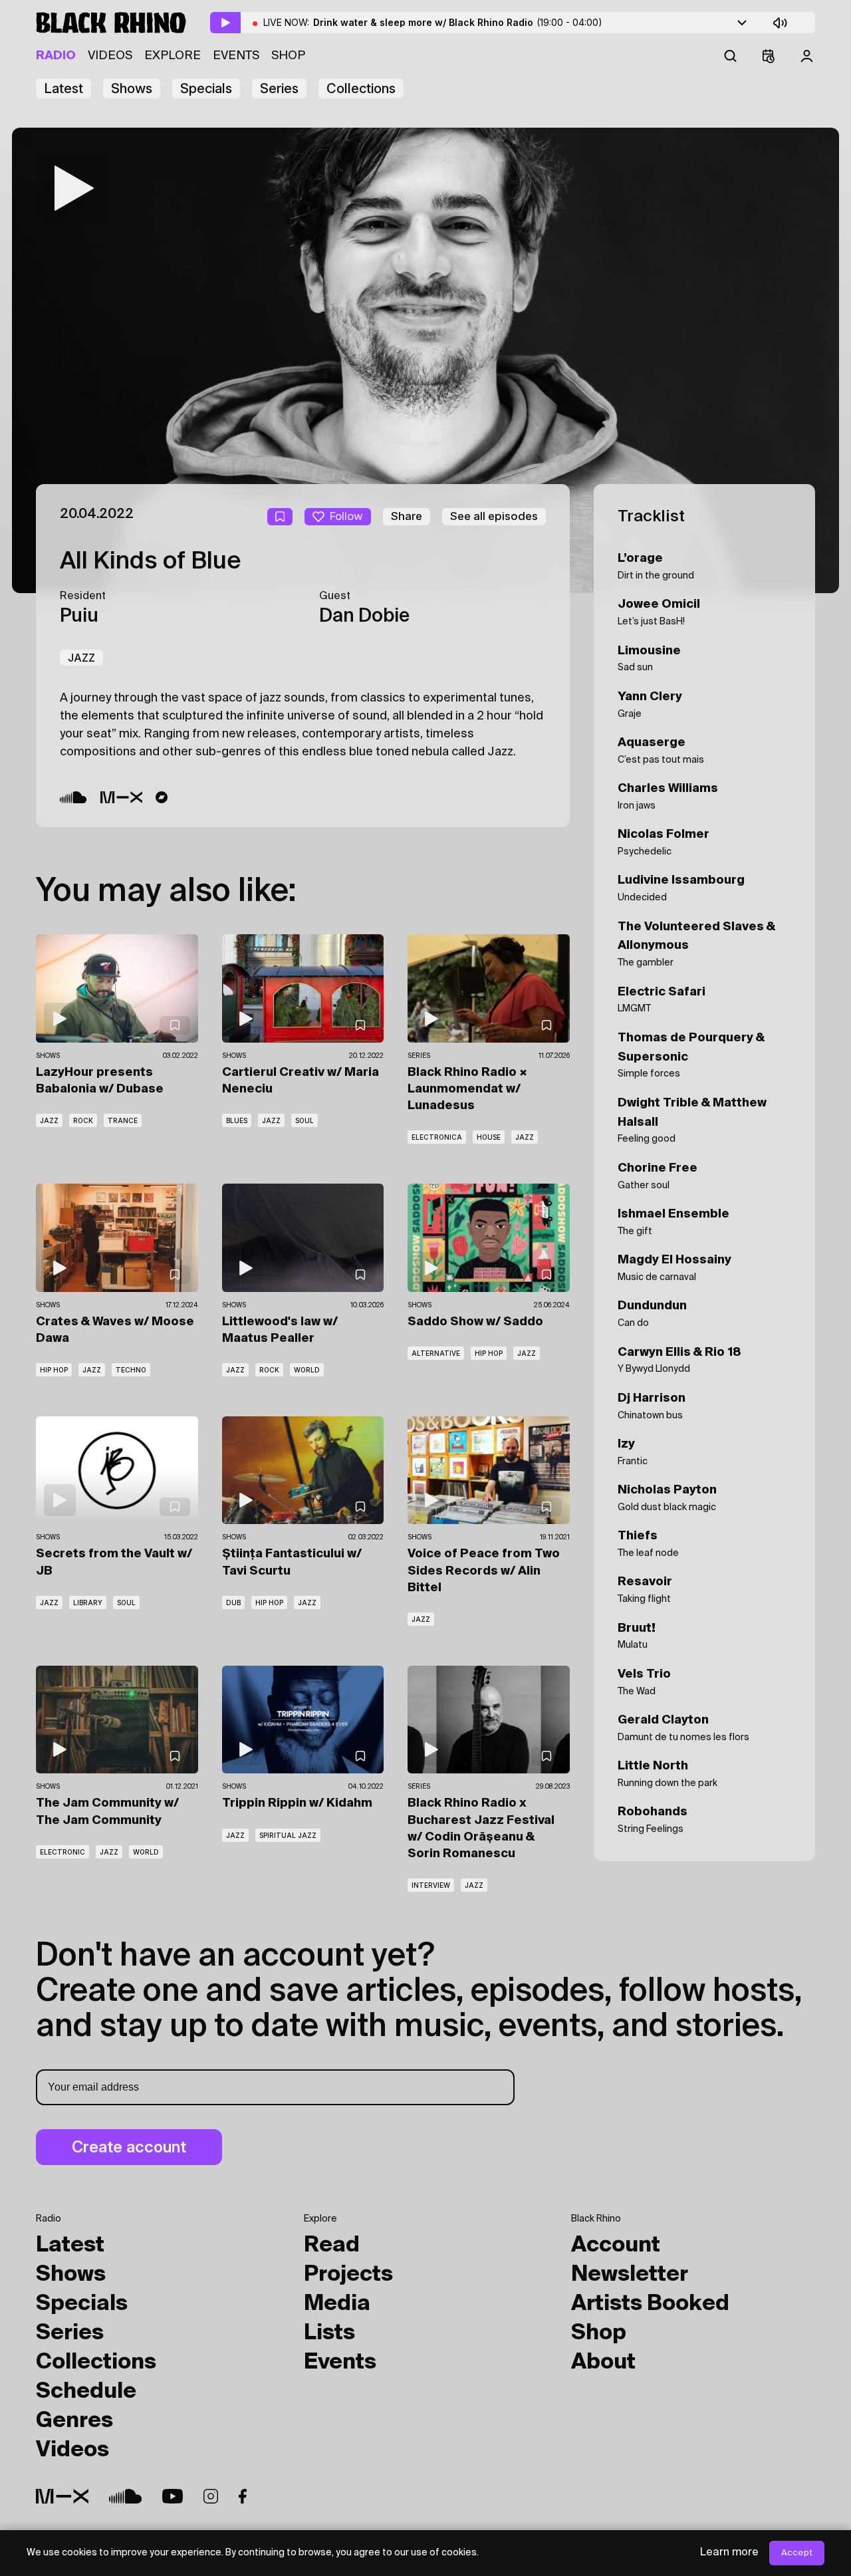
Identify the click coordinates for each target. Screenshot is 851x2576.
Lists (329, 2333)
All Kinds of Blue (150, 562)
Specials (206, 88)
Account (616, 2246)
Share (407, 516)
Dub (233, 1603)
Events (236, 56)
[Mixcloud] (122, 797)
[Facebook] (243, 2496)
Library (88, 1603)
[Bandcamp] (162, 797)
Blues (237, 1120)
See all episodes (494, 516)
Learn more (729, 2553)
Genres (74, 2421)
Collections (361, 88)
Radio (56, 56)
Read (332, 2246)
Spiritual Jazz (288, 1835)
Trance (123, 1120)
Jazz (81, 658)
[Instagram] (211, 2496)
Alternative (436, 1353)
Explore (173, 56)
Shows (132, 88)
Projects (348, 2275)
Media (337, 2304)
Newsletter (630, 2275)
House (489, 1137)
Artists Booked (650, 2304)
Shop (288, 56)
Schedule (86, 2392)
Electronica (437, 1137)
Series (279, 88)
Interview (431, 1885)
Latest (63, 88)
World (307, 1370)
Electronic (62, 1852)
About (603, 2363)
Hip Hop (54, 1370)
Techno (131, 1370)
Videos (110, 56)
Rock (83, 1120)
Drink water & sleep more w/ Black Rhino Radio (458, 22)
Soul (304, 1120)
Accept (797, 2553)
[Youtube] (173, 2496)
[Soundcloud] (73, 797)
